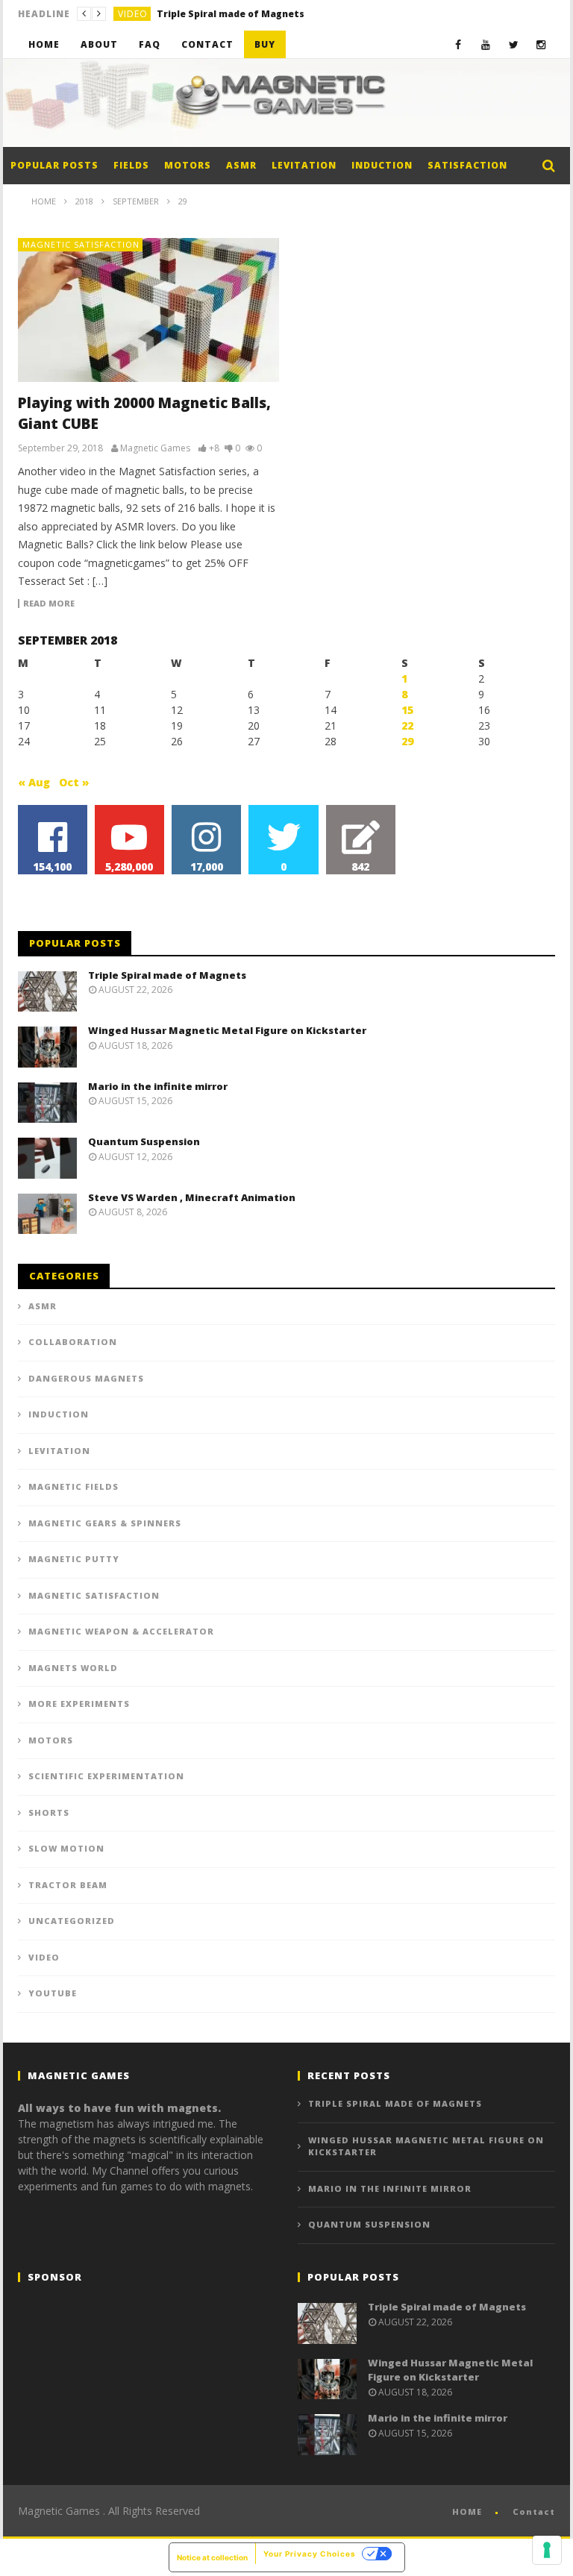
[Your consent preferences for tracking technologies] (547, 2550)
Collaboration (73, 1342)
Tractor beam (68, 1885)
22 (407, 726)
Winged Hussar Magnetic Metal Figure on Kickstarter (269, 14)
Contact (207, 44)
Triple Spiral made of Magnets (167, 975)
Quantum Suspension (144, 1141)
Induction (382, 165)
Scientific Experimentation (106, 1776)
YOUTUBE (53, 1993)
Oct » (74, 782)
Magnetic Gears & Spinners (105, 1523)
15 (407, 710)
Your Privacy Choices (310, 2554)
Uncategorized (72, 1921)
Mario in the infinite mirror (158, 1086)
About (99, 44)
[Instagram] (541, 44)
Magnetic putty (74, 1559)
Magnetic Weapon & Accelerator (121, 1631)
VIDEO (133, 14)
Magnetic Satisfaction (81, 244)
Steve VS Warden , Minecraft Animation (192, 1197)
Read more (49, 604)
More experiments (79, 1704)
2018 (84, 201)
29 (407, 741)
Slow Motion (66, 1848)
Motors (188, 165)
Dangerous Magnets (86, 1378)
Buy (265, 44)
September (136, 201)
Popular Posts (54, 165)
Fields (131, 165)
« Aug (34, 782)
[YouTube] (486, 44)
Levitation (304, 165)
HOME (467, 2511)
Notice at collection (212, 2557)
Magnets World (73, 1668)
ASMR (241, 165)
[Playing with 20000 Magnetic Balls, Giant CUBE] (148, 310)
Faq (150, 44)
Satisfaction (467, 165)
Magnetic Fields (73, 1486)
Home (44, 44)
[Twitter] (514, 44)
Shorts (49, 1812)
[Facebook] (458, 44)
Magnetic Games (155, 448)
